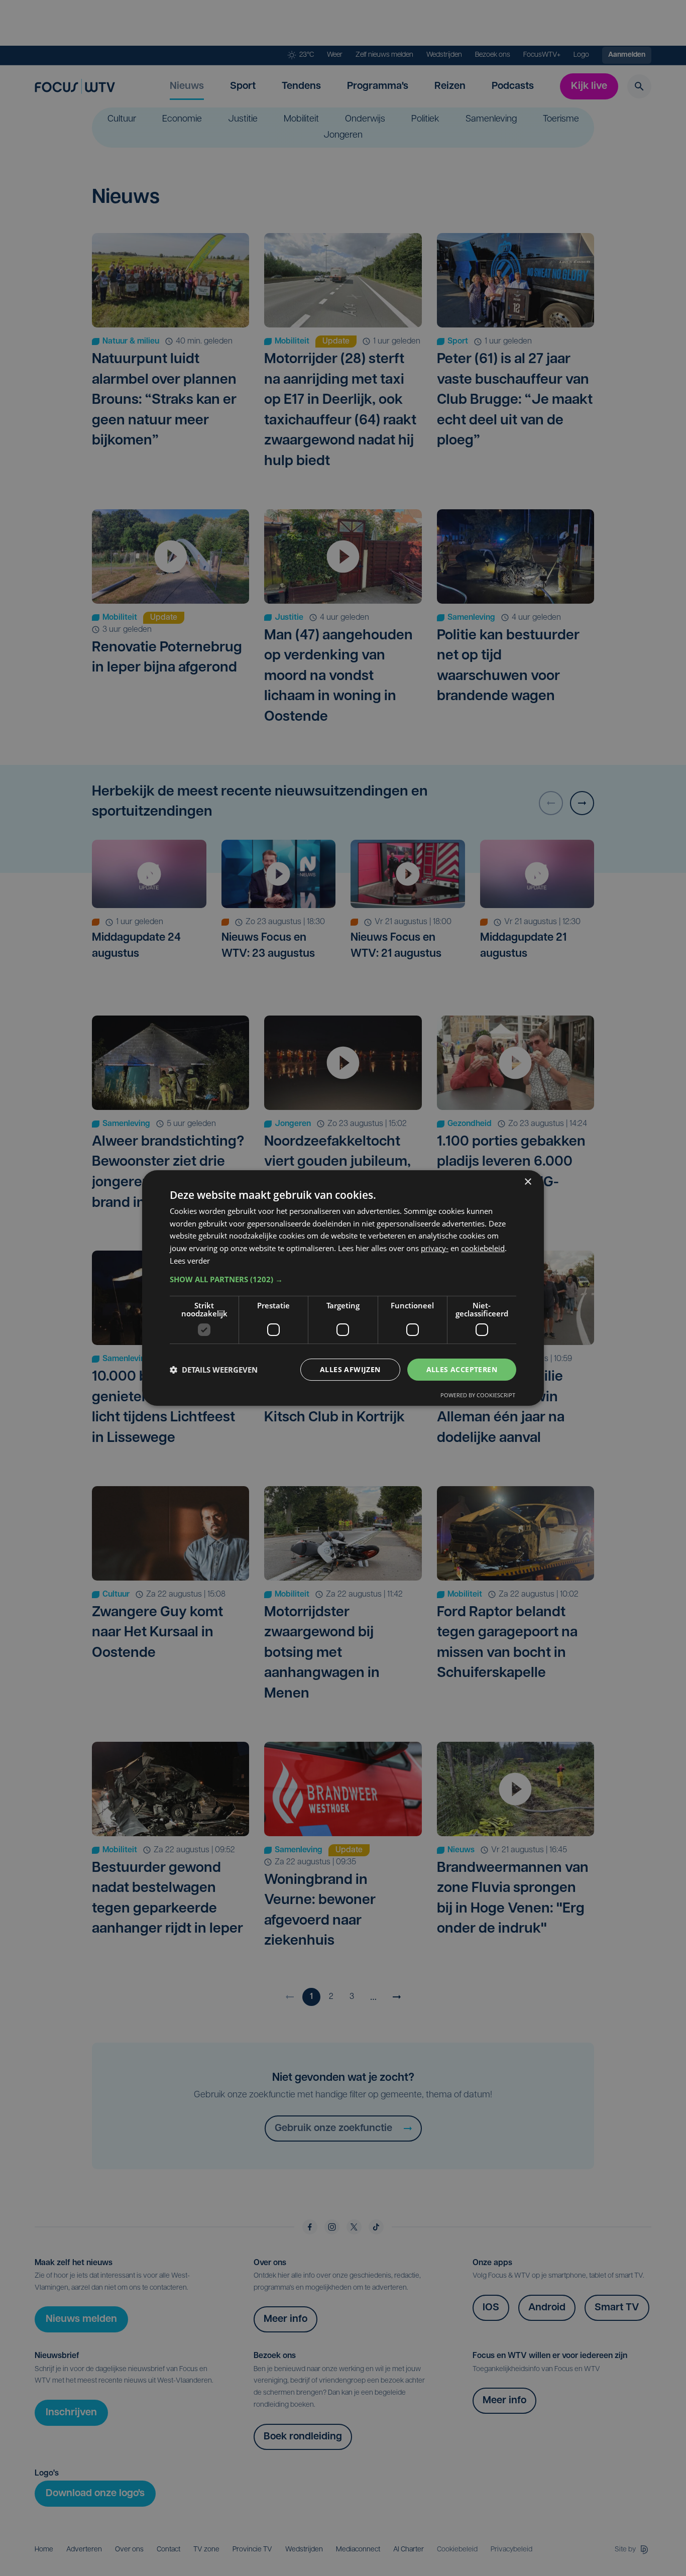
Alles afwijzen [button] (350, 1369)
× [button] (528, 1182)
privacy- (435, 1248)
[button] (343, 1279)
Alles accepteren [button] (462, 1369)
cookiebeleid (483, 1248)
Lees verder (190, 1261)
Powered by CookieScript (478, 1395)
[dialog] (343, 1288)
